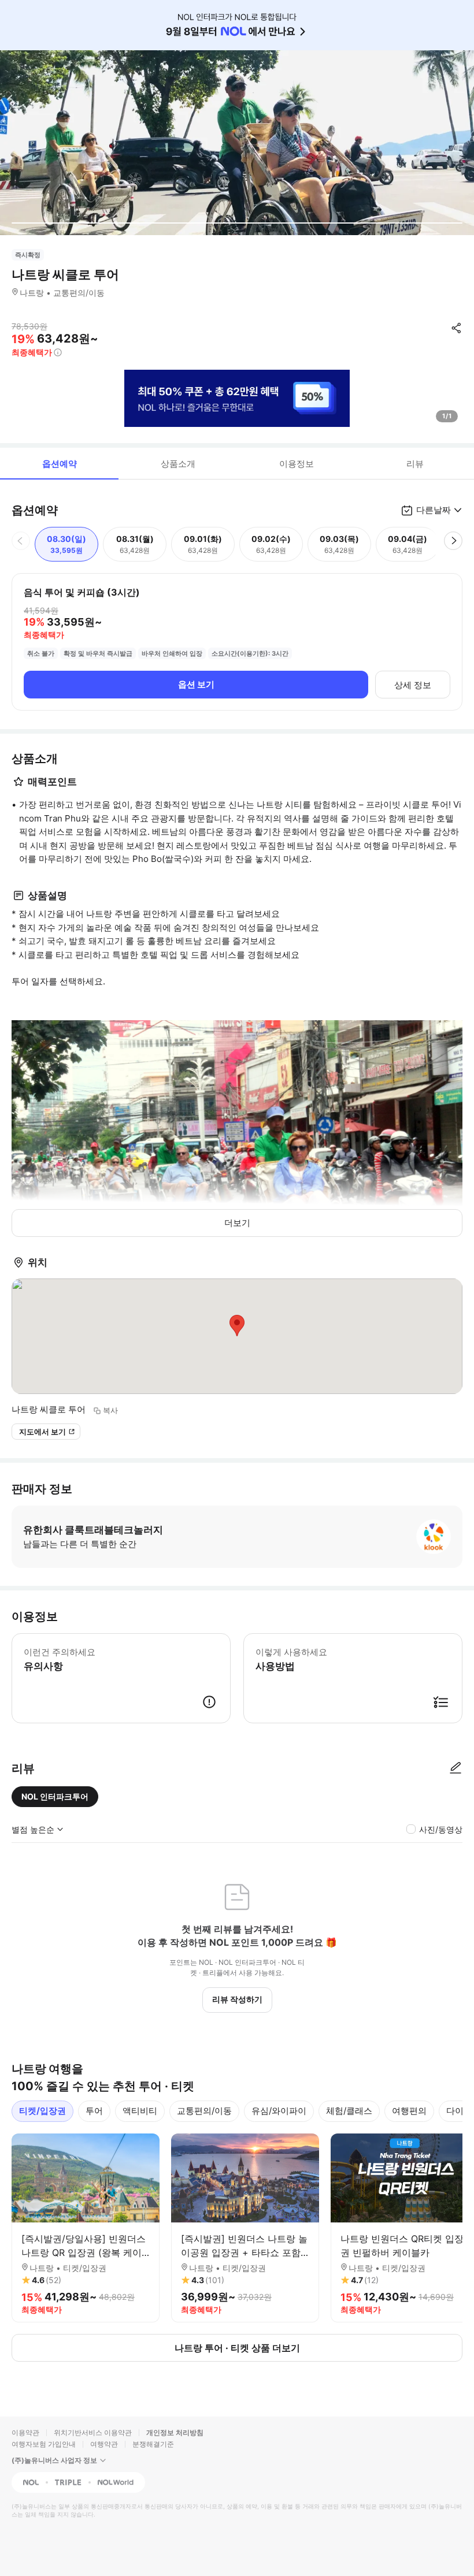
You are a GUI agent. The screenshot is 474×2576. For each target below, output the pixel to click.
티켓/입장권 (42, 2111)
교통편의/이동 (204, 2111)
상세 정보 (413, 685)
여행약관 (104, 2444)
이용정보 (297, 464)
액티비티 (140, 2111)
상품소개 (178, 464)
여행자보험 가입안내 (44, 2444)
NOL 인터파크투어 (55, 1796)
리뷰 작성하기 (237, 1999)
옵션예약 (60, 464)
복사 (110, 1410)
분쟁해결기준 (153, 2444)
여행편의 (409, 2111)
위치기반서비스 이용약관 (93, 2432)
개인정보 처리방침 (175, 2432)
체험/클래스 (349, 2111)
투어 (94, 2111)
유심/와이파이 (279, 2111)
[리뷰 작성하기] (456, 1768)
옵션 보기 (196, 684)
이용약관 (25, 2432)
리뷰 (415, 464)
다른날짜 (434, 510)
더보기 (237, 1223)
